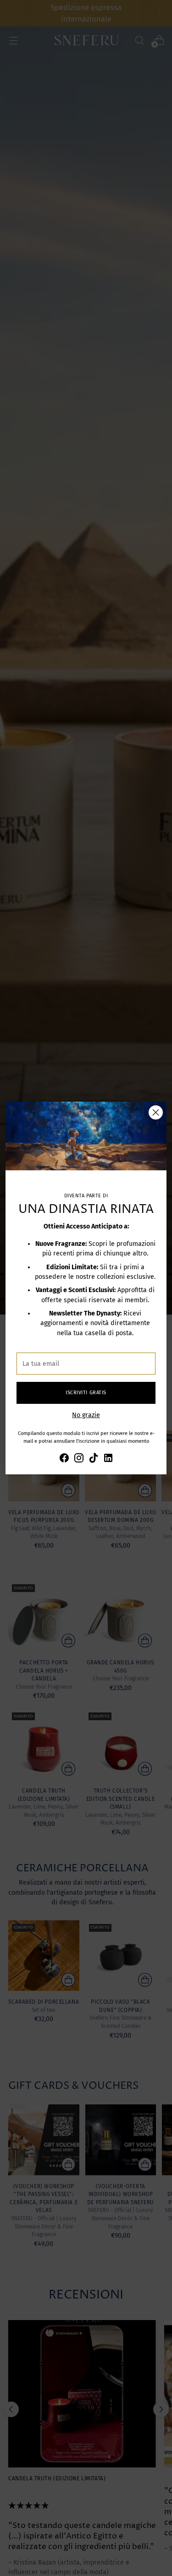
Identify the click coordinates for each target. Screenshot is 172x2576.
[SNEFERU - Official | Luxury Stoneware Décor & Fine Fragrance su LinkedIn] (108, 1459)
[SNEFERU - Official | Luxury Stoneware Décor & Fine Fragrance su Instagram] (79, 1459)
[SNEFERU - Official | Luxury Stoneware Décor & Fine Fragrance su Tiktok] (94, 1459)
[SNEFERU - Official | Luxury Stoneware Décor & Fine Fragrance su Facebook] (64, 1459)
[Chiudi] (156, 1112)
